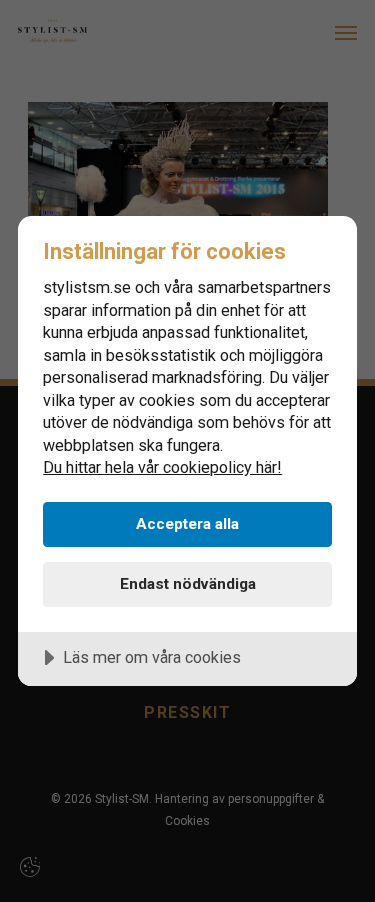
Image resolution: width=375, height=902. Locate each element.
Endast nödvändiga (188, 584)
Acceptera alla (187, 524)
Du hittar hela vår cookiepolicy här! (162, 467)
